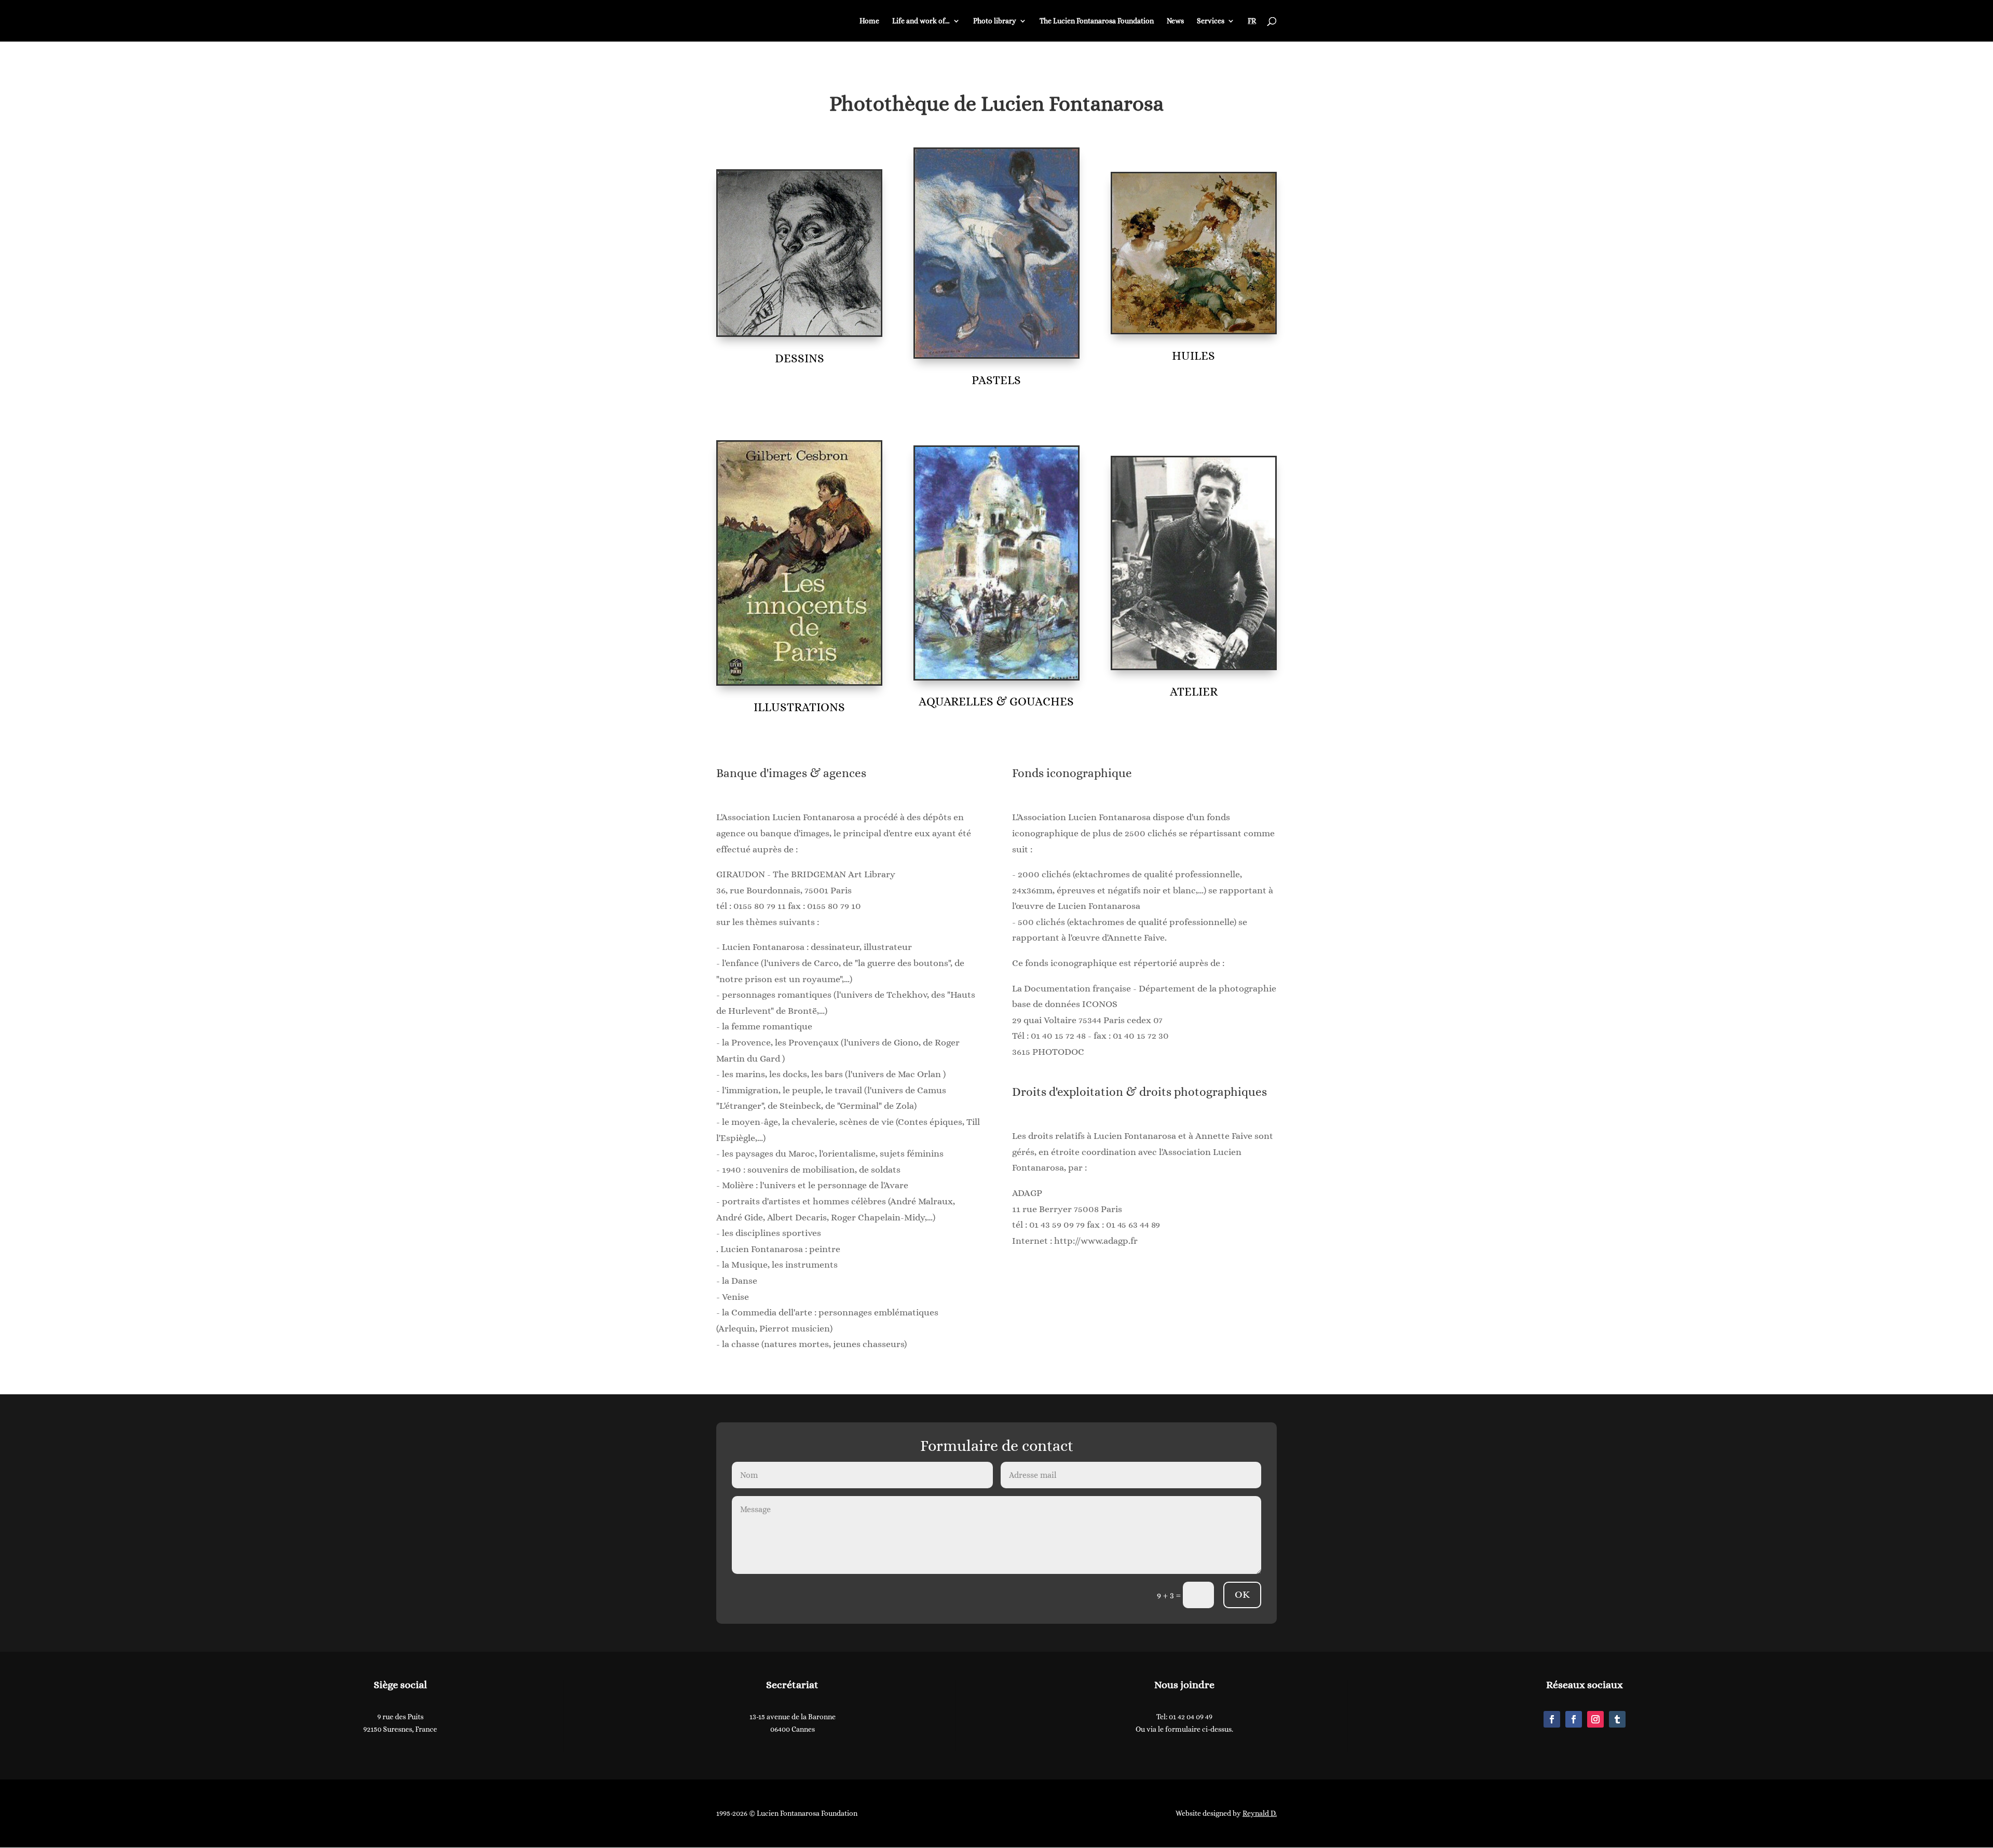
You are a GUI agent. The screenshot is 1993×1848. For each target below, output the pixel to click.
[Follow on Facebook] (1552, 1719)
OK (1242, 1594)
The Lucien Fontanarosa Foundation (1097, 21)
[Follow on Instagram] (1595, 1719)
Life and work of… (921, 21)
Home (869, 21)
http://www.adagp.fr (1096, 1241)
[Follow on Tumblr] (1617, 1719)
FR (1252, 21)
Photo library (995, 21)
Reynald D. (1260, 1813)
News (1175, 21)
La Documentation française (1071, 988)
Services (1211, 21)
